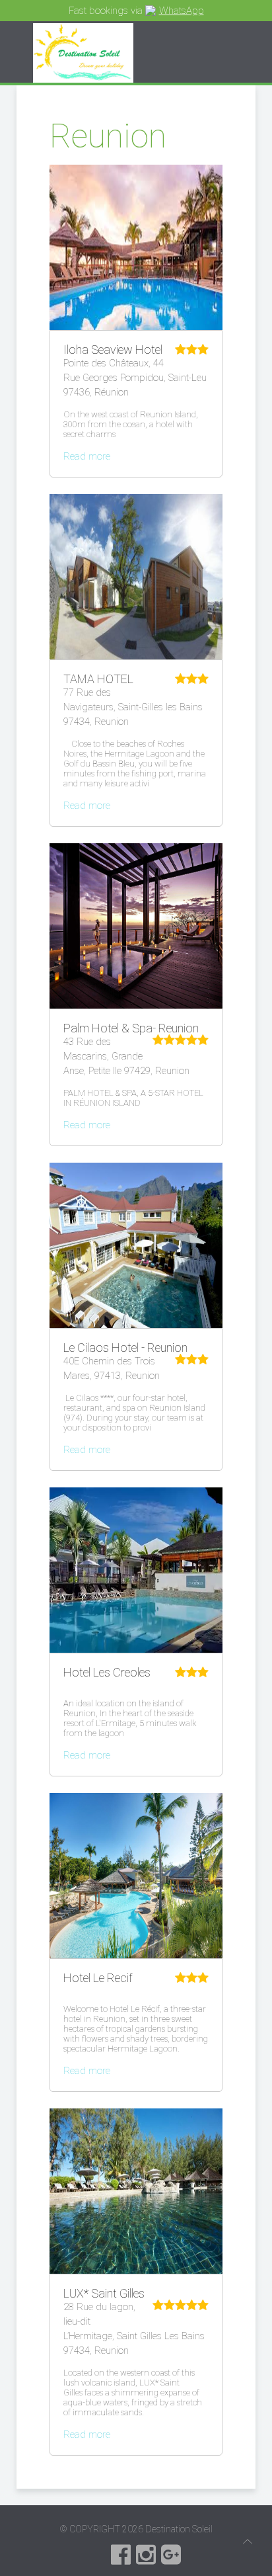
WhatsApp (182, 11)
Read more (87, 456)
